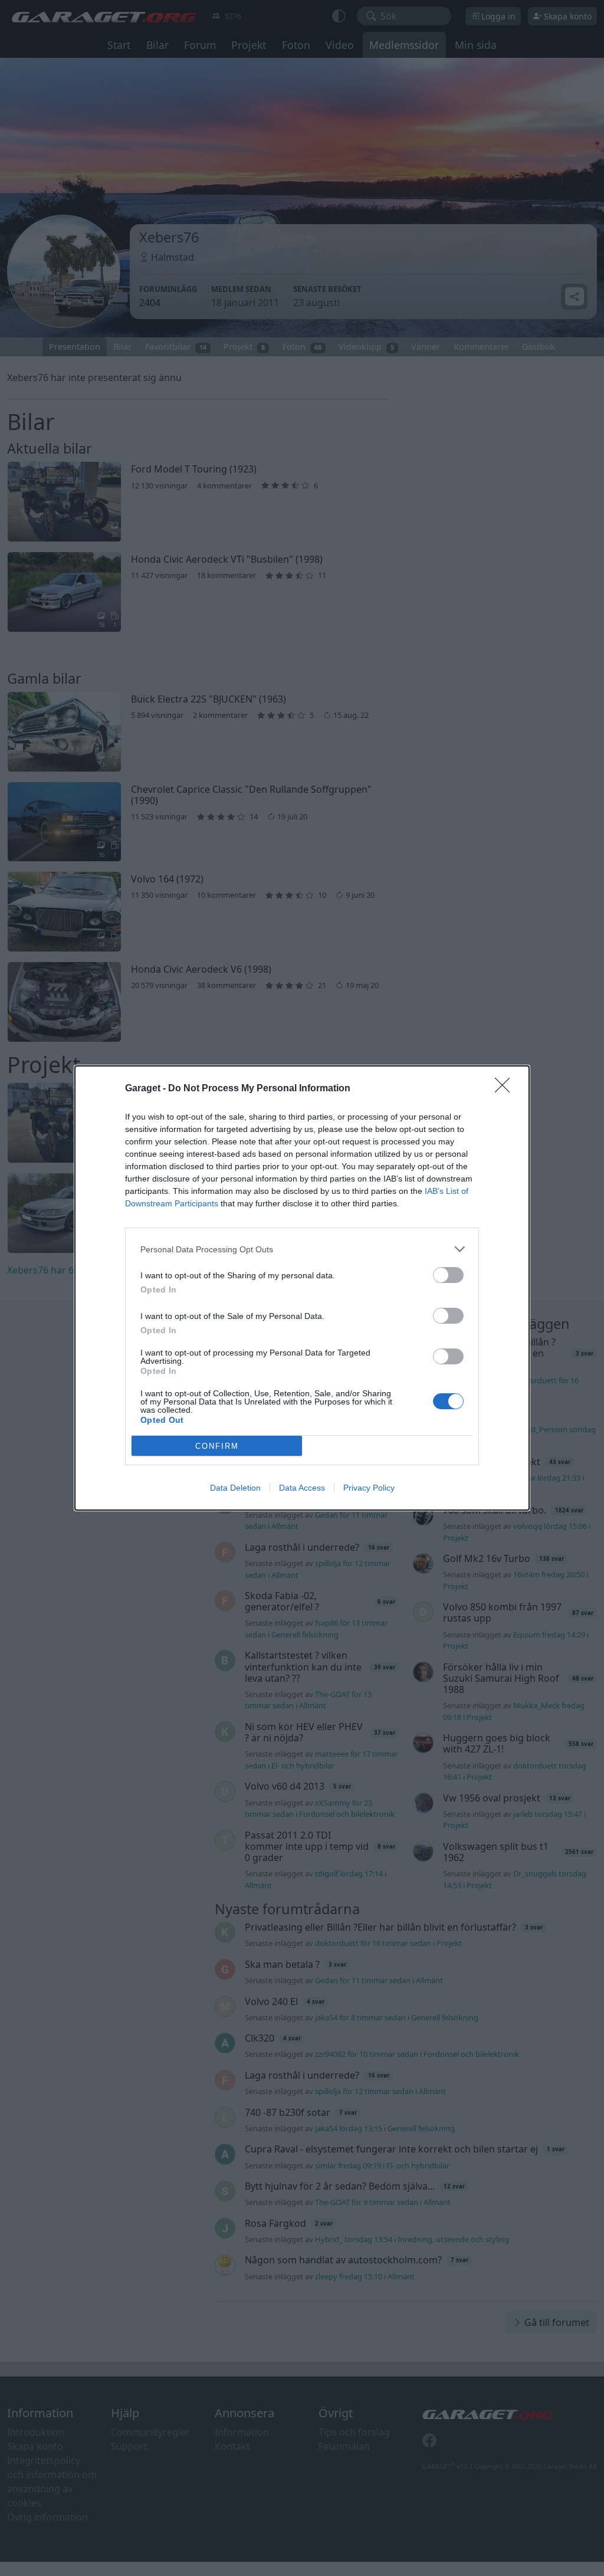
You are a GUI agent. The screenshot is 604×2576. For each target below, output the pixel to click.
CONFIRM (217, 1446)
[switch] (448, 1275)
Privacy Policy (369, 1488)
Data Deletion (235, 1488)
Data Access (302, 1488)
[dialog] (302, 1288)
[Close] (506, 1089)
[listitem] (302, 1249)
